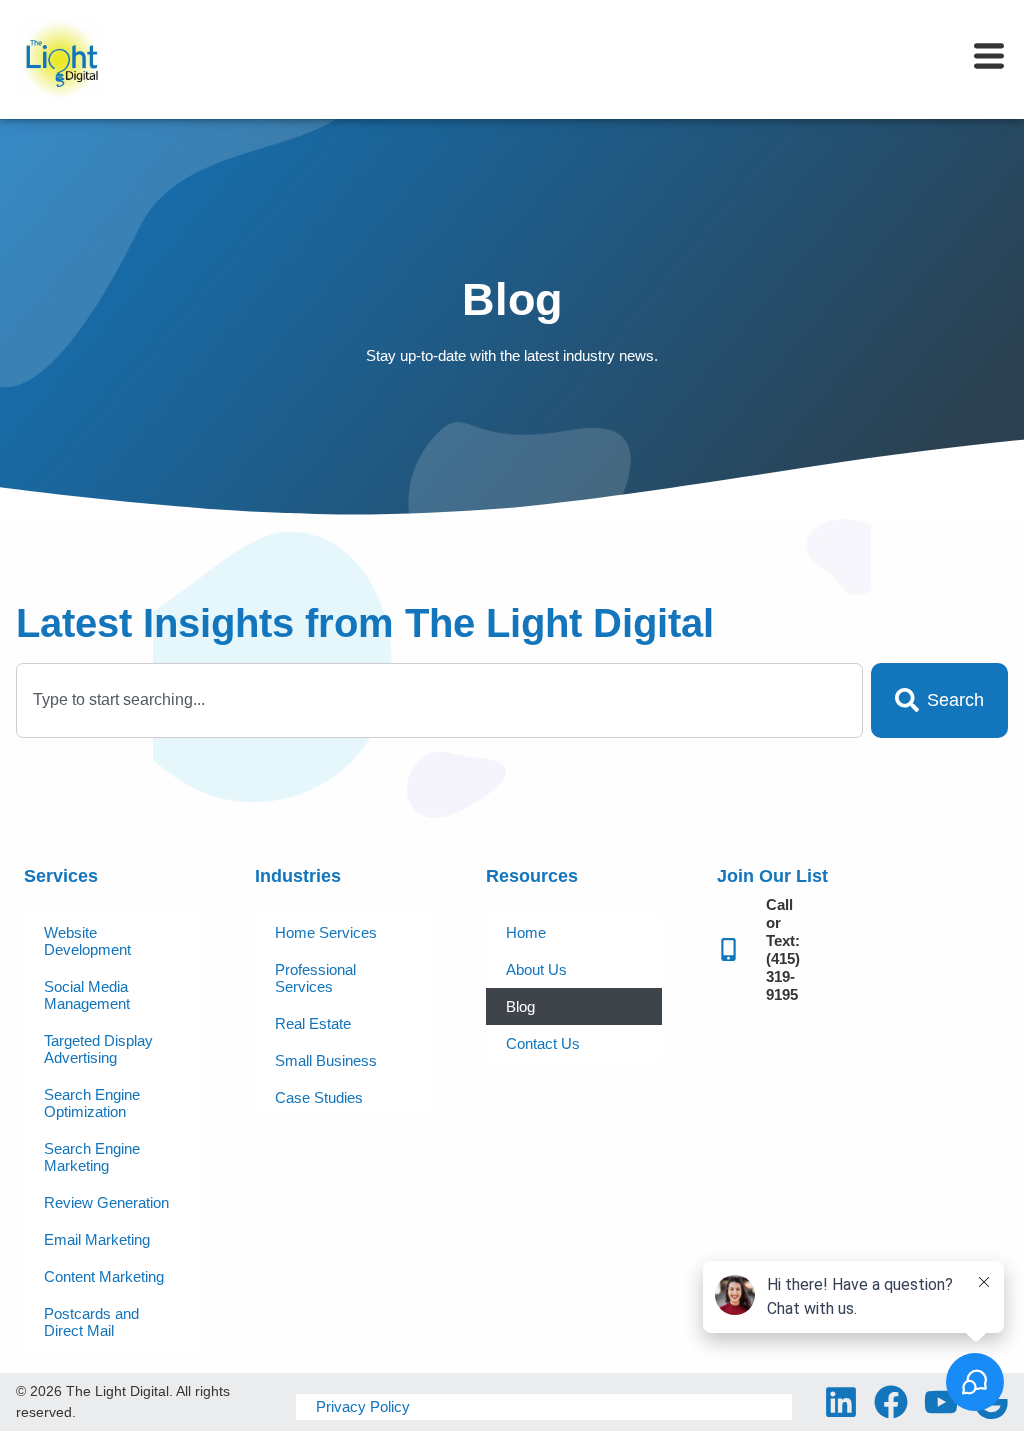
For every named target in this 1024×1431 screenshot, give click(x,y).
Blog (520, 1006)
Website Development (87, 941)
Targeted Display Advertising (98, 1049)
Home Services (326, 932)
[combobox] (439, 700)
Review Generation (106, 1202)
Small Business (326, 1060)
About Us (536, 969)
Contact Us (543, 1043)
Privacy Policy (363, 1406)
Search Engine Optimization (92, 1103)
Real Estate (313, 1023)
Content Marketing (104, 1276)
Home (526, 932)
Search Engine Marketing (92, 1157)
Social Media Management (87, 995)
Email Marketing (97, 1239)
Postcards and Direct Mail (91, 1322)
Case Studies (319, 1097)
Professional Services (315, 978)
